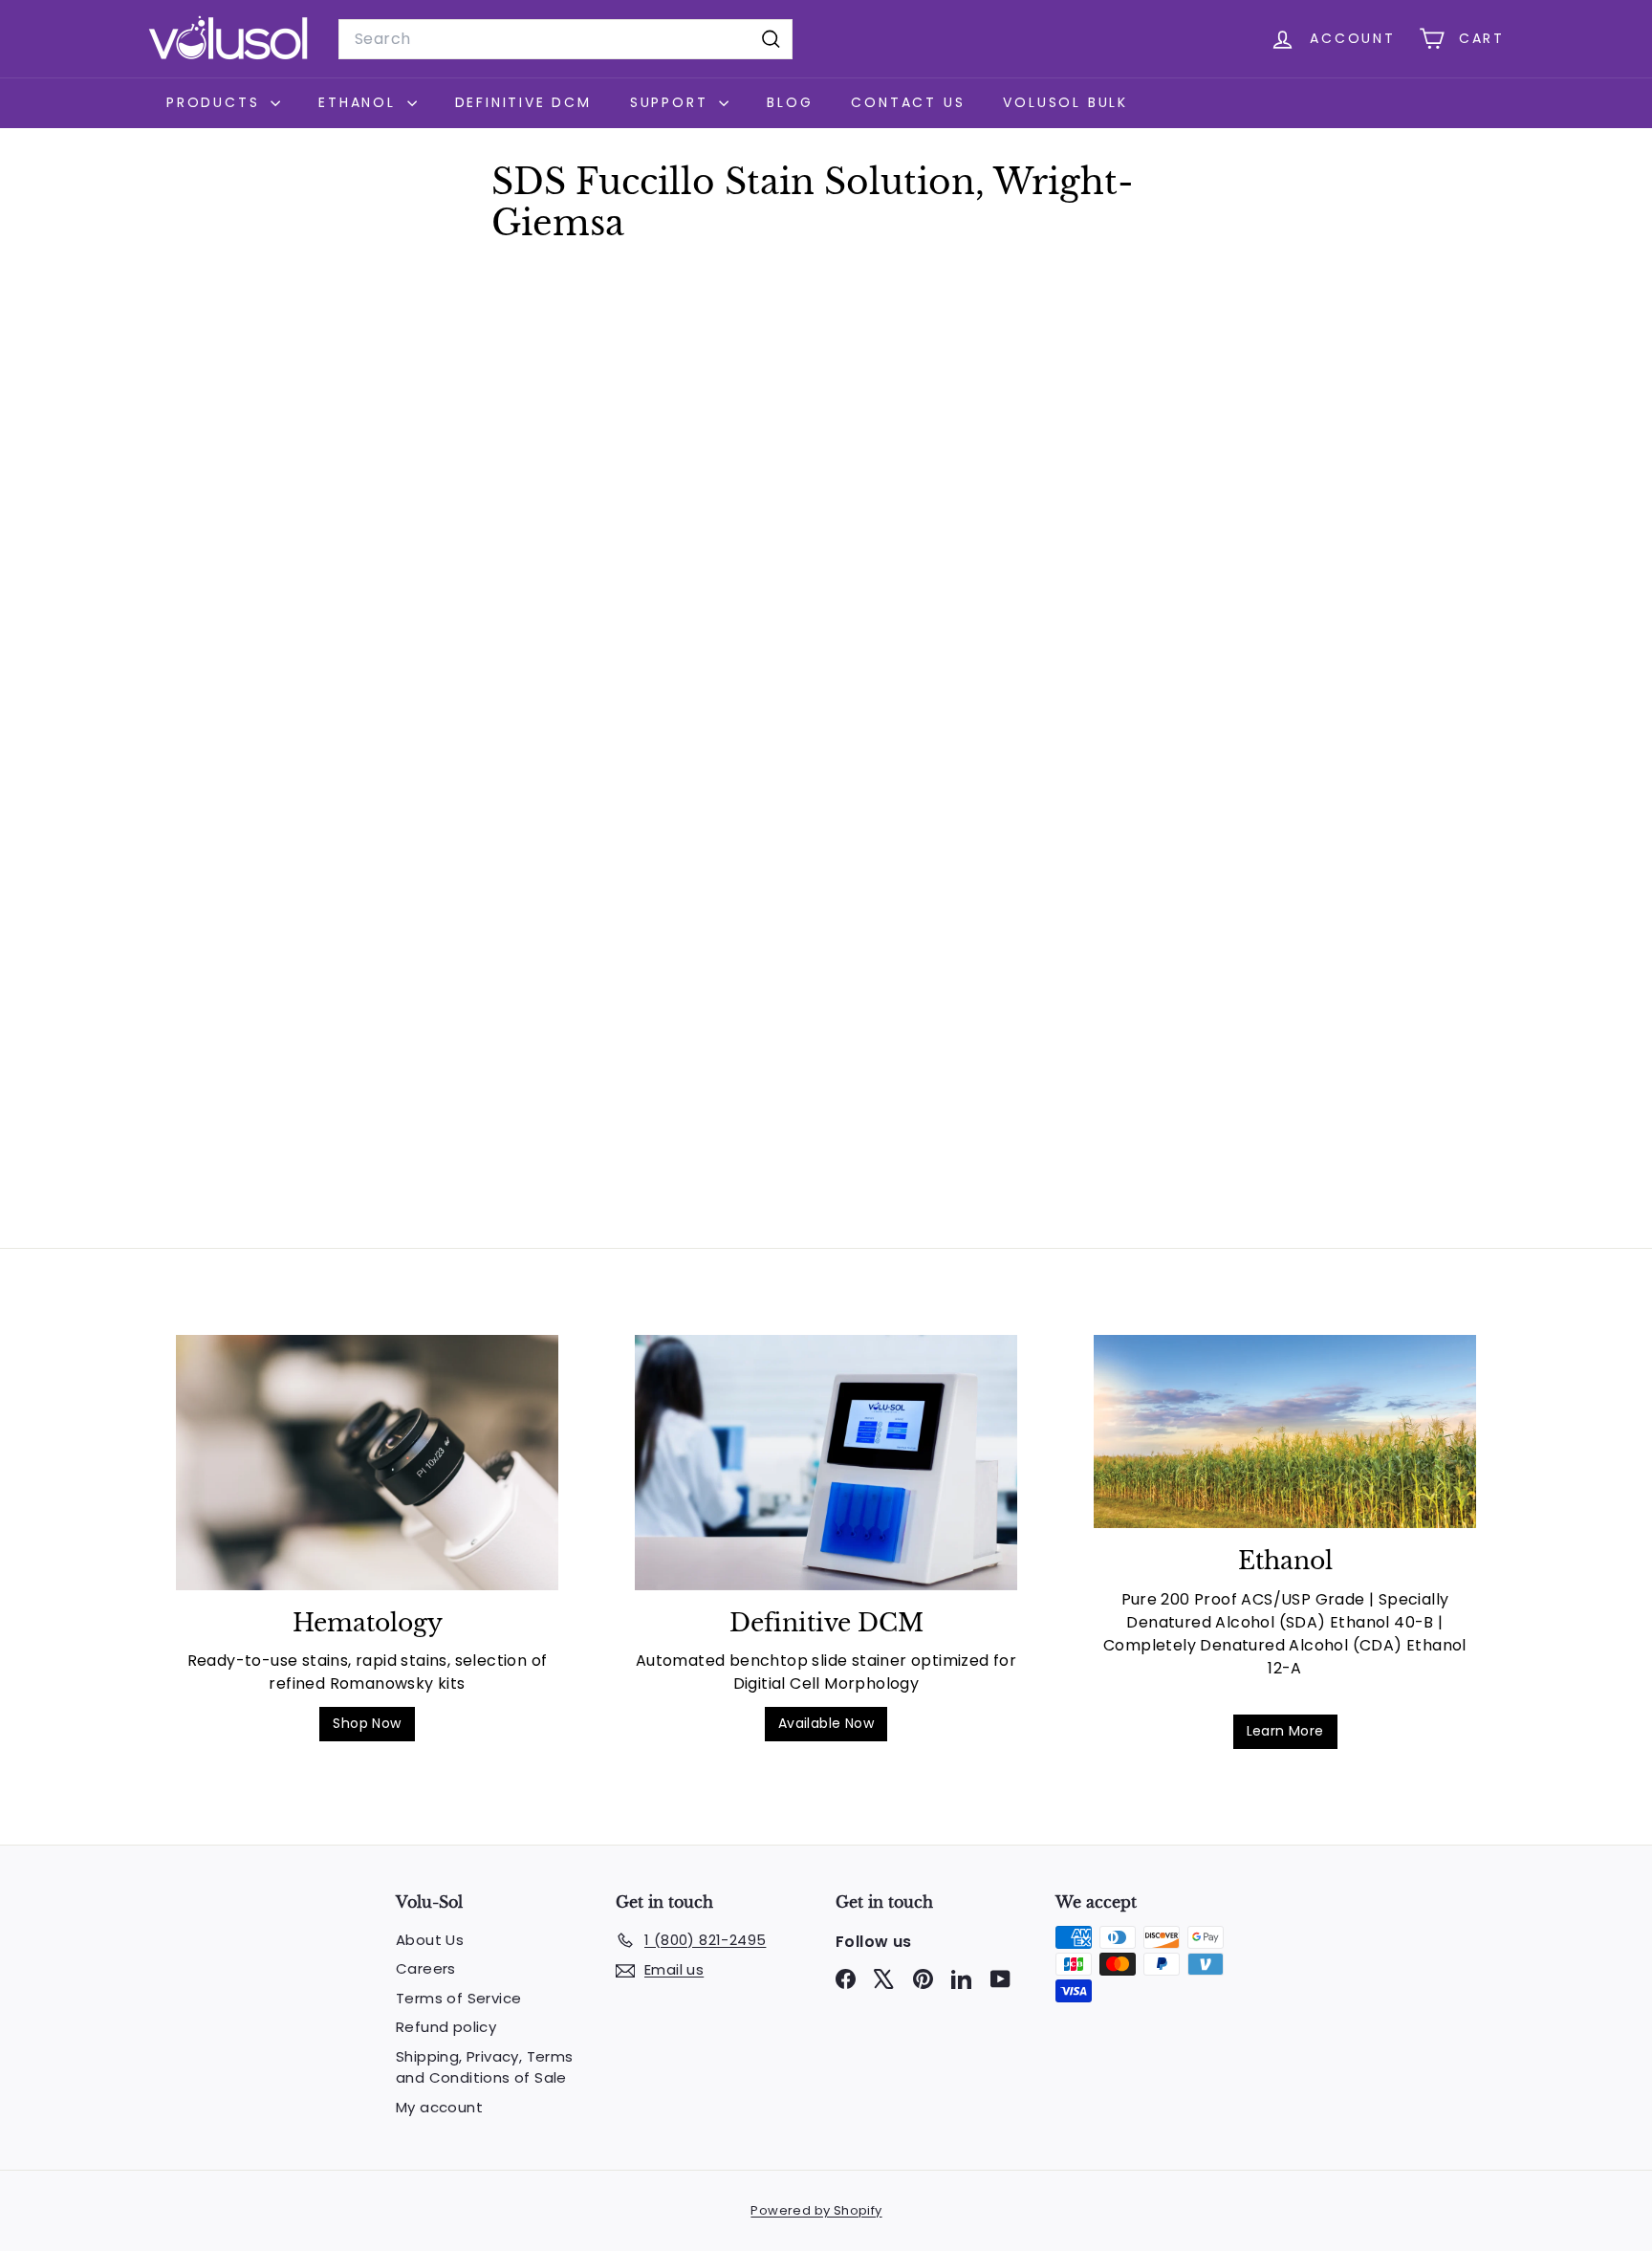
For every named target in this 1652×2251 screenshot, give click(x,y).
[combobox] (565, 39)
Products (216, 102)
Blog (790, 102)
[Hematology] (367, 1463)
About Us (430, 1940)
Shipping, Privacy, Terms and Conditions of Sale (485, 2067)
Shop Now (367, 1723)
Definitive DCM (523, 102)
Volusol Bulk (1065, 102)
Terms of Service (458, 1998)
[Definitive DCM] (826, 1463)
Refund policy (446, 2027)
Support (672, 102)
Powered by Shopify (816, 2210)
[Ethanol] (1285, 1431)
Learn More (1285, 1731)
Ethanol (360, 102)
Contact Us (908, 102)
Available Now (826, 1723)
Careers (426, 1968)
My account (439, 2107)
